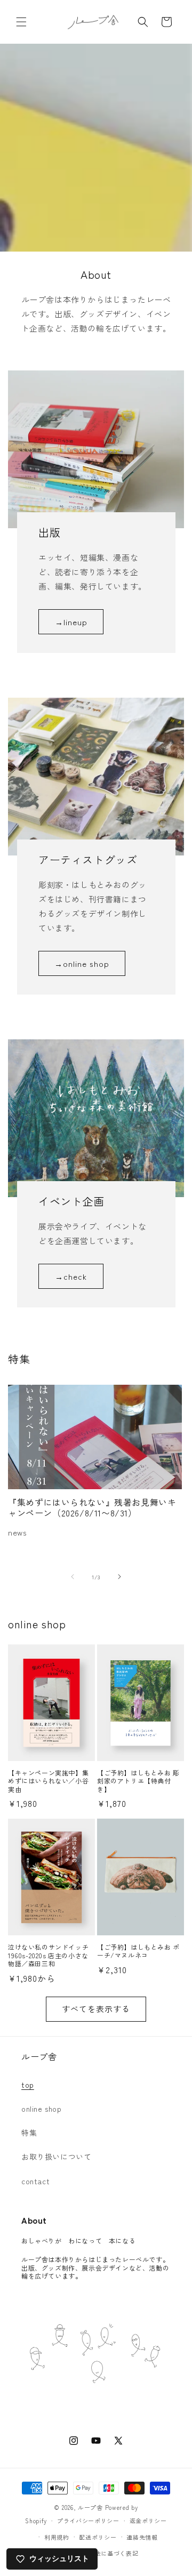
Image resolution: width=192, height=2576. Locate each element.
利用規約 (57, 2537)
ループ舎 (90, 2507)
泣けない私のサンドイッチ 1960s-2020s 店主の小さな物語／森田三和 (51, 1955)
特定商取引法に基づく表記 (101, 2553)
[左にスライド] (73, 1577)
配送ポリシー (98, 2537)
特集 (29, 2133)
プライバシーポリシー (88, 2521)
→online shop (82, 963)
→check (71, 1276)
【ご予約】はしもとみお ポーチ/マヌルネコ (138, 1951)
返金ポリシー (148, 2521)
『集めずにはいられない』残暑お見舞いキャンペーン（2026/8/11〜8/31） (92, 1508)
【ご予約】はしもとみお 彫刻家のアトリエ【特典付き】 (138, 1781)
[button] (21, 22)
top (28, 2085)
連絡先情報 (142, 2537)
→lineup (71, 622)
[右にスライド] (119, 1577)
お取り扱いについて (56, 2157)
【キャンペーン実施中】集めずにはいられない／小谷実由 (48, 1781)
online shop (42, 2109)
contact (35, 2181)
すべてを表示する (96, 2009)
